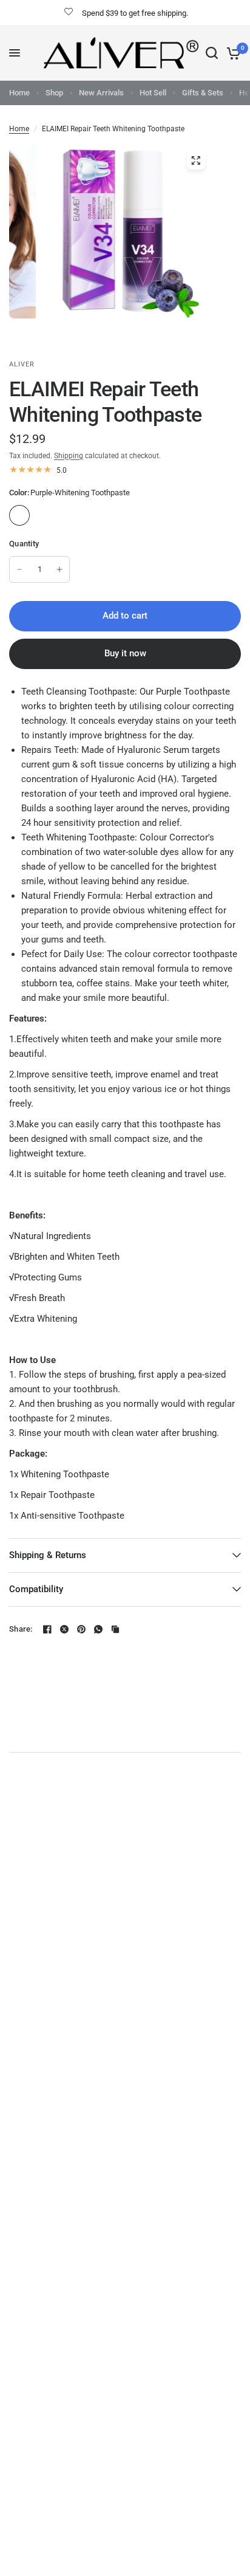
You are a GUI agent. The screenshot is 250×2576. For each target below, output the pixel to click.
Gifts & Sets (203, 93)
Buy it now (125, 653)
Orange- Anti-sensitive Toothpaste (70, 515)
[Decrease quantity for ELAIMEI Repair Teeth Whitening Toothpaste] (19, 569)
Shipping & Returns (48, 1555)
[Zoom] (195, 160)
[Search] (212, 53)
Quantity (24, 544)
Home (19, 93)
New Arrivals (101, 93)
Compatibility (36, 1589)
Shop (54, 93)
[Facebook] (47, 1629)
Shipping (69, 456)
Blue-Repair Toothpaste (45, 515)
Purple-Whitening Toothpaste (19, 515)
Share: (21, 1629)
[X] (64, 1629)
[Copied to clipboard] (115, 1629)
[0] (231, 53)
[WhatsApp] (98, 1629)
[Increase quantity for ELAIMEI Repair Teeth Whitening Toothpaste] (59, 569)
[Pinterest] (81, 1629)
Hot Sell (153, 93)
